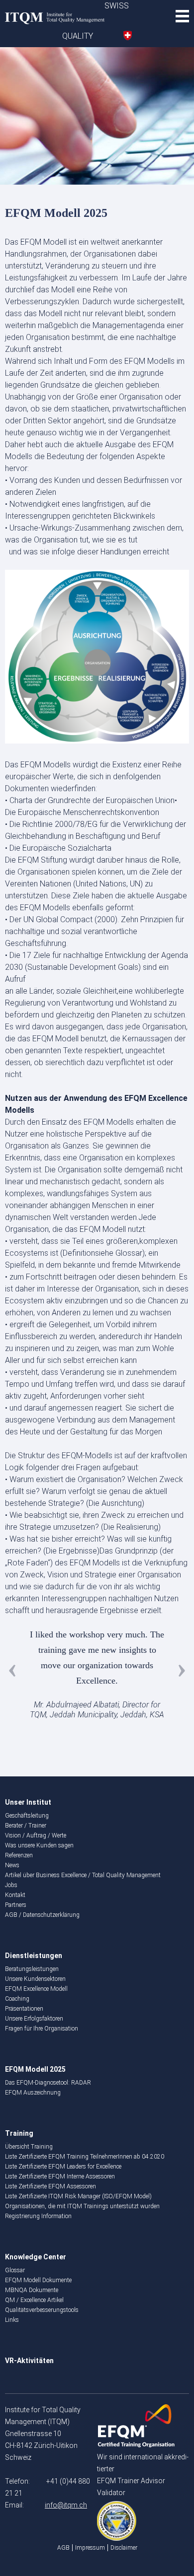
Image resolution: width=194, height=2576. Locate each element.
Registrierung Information (38, 2216)
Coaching (17, 1999)
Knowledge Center (36, 2257)
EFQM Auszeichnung (33, 2093)
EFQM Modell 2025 (35, 2069)
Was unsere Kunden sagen (39, 1845)
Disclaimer (124, 2548)
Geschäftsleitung (27, 1816)
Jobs (11, 1885)
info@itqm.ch (66, 2505)
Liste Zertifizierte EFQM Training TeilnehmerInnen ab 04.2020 (85, 2157)
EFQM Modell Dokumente (38, 2280)
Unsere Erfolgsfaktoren (34, 2019)
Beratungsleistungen (32, 1969)
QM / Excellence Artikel (34, 2300)
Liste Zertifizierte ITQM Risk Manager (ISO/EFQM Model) (78, 2196)
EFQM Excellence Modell (36, 1989)
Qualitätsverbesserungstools (42, 2310)
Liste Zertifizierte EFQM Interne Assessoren (60, 2176)
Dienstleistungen (34, 1956)
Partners (16, 1905)
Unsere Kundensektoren (35, 1979)
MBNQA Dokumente (32, 2290)
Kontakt (15, 1895)
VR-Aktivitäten (29, 2361)
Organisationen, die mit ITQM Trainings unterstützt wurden (82, 2206)
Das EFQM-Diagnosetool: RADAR (48, 2083)
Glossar (15, 2270)
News (12, 1865)
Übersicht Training (29, 2147)
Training (19, 2133)
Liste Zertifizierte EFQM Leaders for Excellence (63, 2167)
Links (12, 2320)
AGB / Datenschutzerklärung (42, 1915)
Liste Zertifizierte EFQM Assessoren (50, 2186)
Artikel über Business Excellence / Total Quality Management (83, 1875)
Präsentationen (24, 2009)
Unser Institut (28, 1802)
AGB (63, 2548)
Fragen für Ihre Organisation (42, 2029)
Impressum (90, 2548)
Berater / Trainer (26, 1826)
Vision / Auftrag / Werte (36, 1835)
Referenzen (19, 1855)
